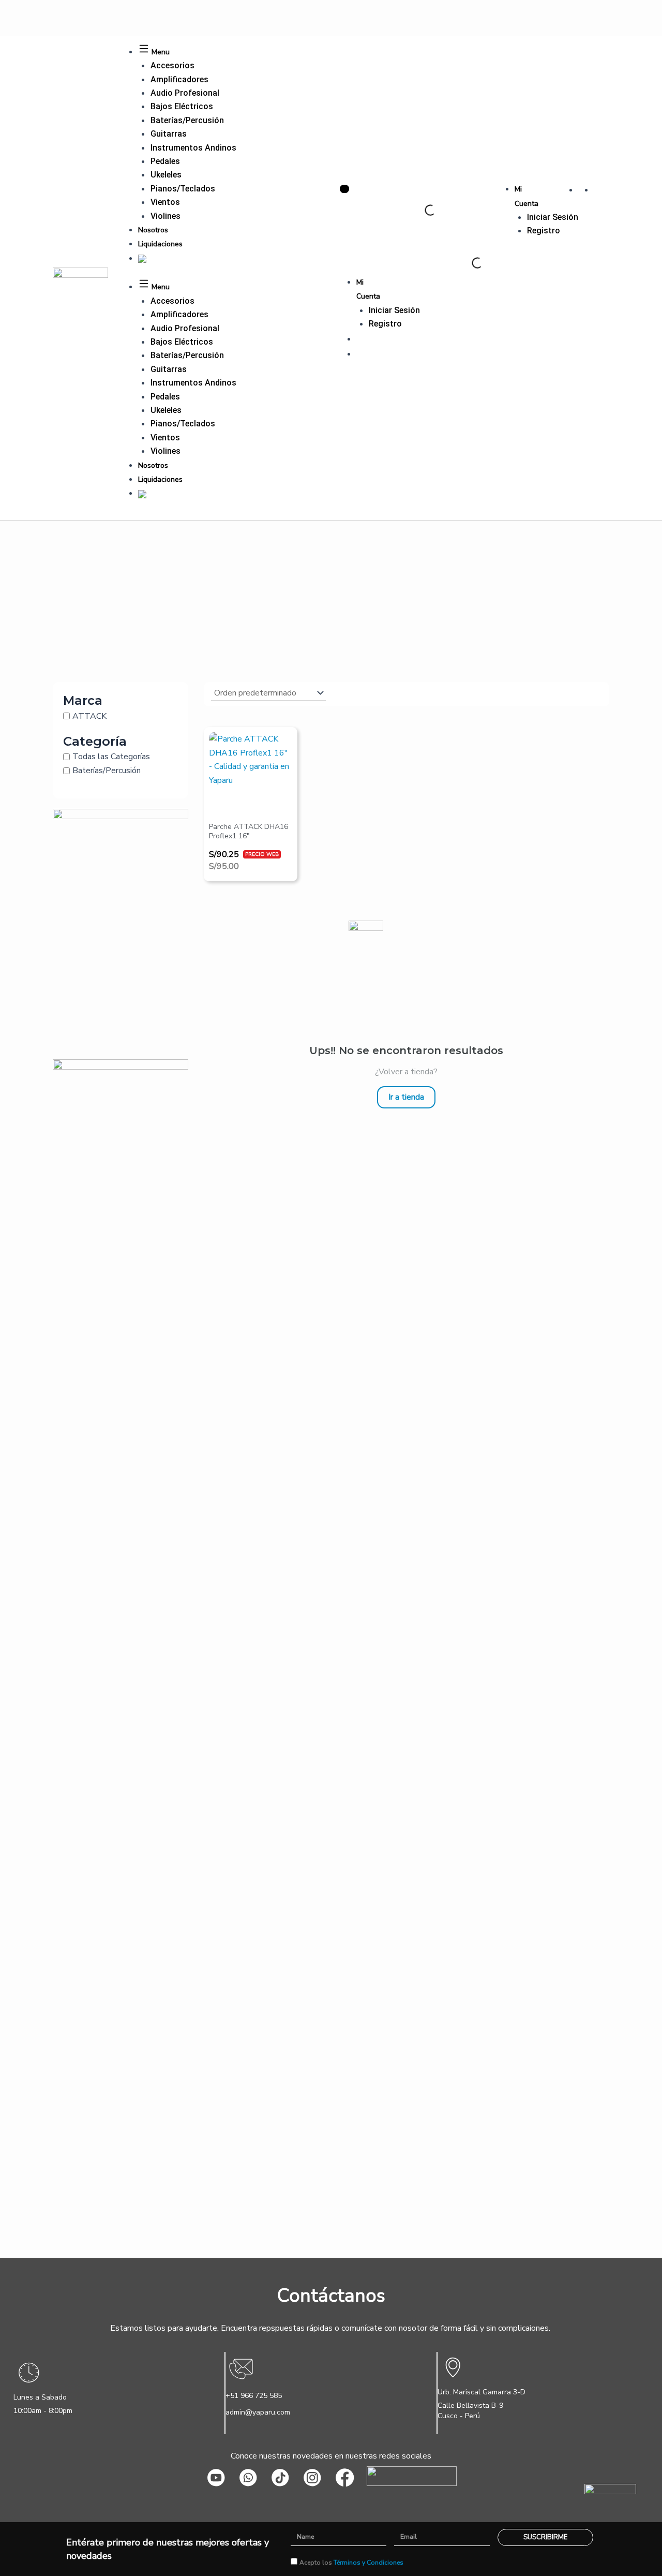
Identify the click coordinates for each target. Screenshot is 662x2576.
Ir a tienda (406, 1097)
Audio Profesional (185, 93)
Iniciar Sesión (553, 217)
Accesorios (172, 65)
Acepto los (351, 2563)
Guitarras (169, 134)
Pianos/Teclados (183, 189)
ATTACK (89, 716)
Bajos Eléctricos (182, 106)
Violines (165, 216)
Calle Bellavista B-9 (470, 2405)
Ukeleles (166, 175)
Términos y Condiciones (368, 2563)
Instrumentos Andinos (193, 148)
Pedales (165, 161)
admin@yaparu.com (258, 2412)
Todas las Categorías (111, 757)
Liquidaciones (160, 244)
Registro (544, 231)
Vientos (165, 202)
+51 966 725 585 (254, 2396)
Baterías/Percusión (187, 120)
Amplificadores (179, 79)
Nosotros (153, 230)
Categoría (95, 741)
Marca (83, 700)
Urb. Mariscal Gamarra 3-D (482, 2392)
